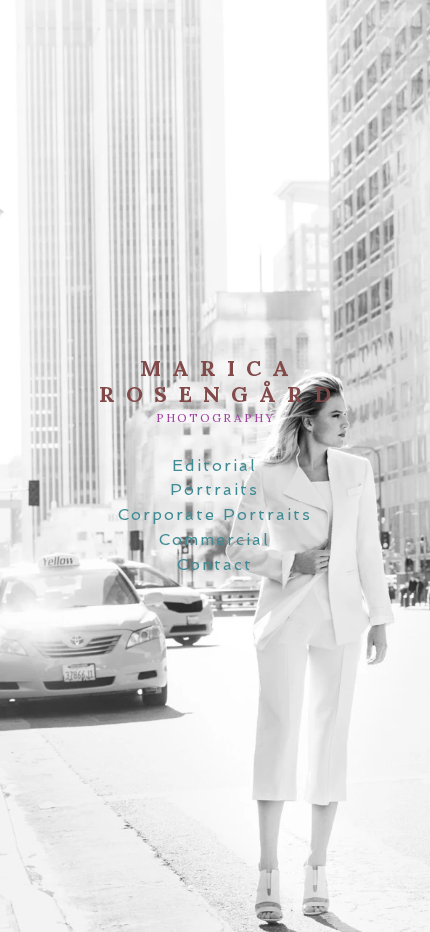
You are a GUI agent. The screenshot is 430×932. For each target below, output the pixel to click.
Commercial (214, 539)
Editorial (214, 465)
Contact (215, 564)
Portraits (214, 489)
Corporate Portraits (215, 514)
